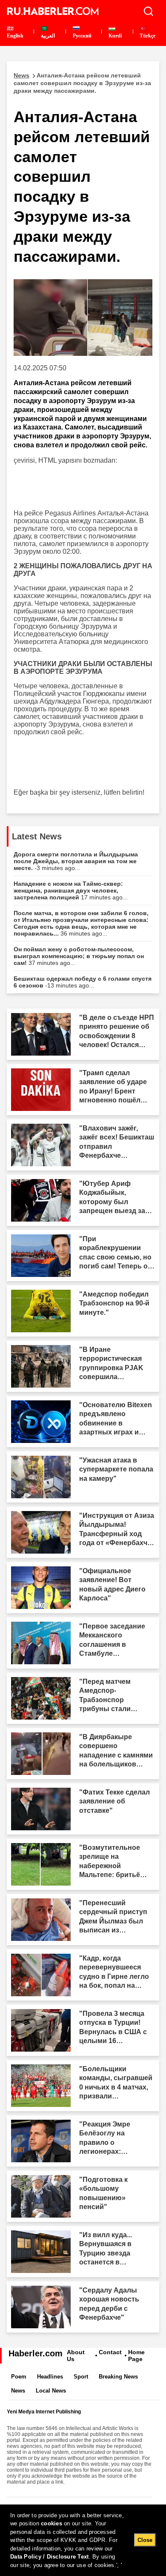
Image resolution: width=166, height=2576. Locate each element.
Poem (19, 2377)
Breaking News (118, 2377)
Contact (110, 2352)
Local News (51, 2391)
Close (145, 2540)
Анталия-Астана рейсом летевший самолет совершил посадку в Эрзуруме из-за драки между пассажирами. (82, 83)
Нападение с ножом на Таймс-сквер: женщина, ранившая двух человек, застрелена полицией (71, 890)
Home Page (136, 2356)
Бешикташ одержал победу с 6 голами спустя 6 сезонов (83, 982)
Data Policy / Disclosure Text (50, 2557)
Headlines (50, 2377)
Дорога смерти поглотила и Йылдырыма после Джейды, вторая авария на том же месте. (76, 861)
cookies (52, 2523)
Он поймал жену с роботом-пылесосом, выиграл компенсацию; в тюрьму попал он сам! (79, 956)
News (18, 2391)
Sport (81, 2377)
